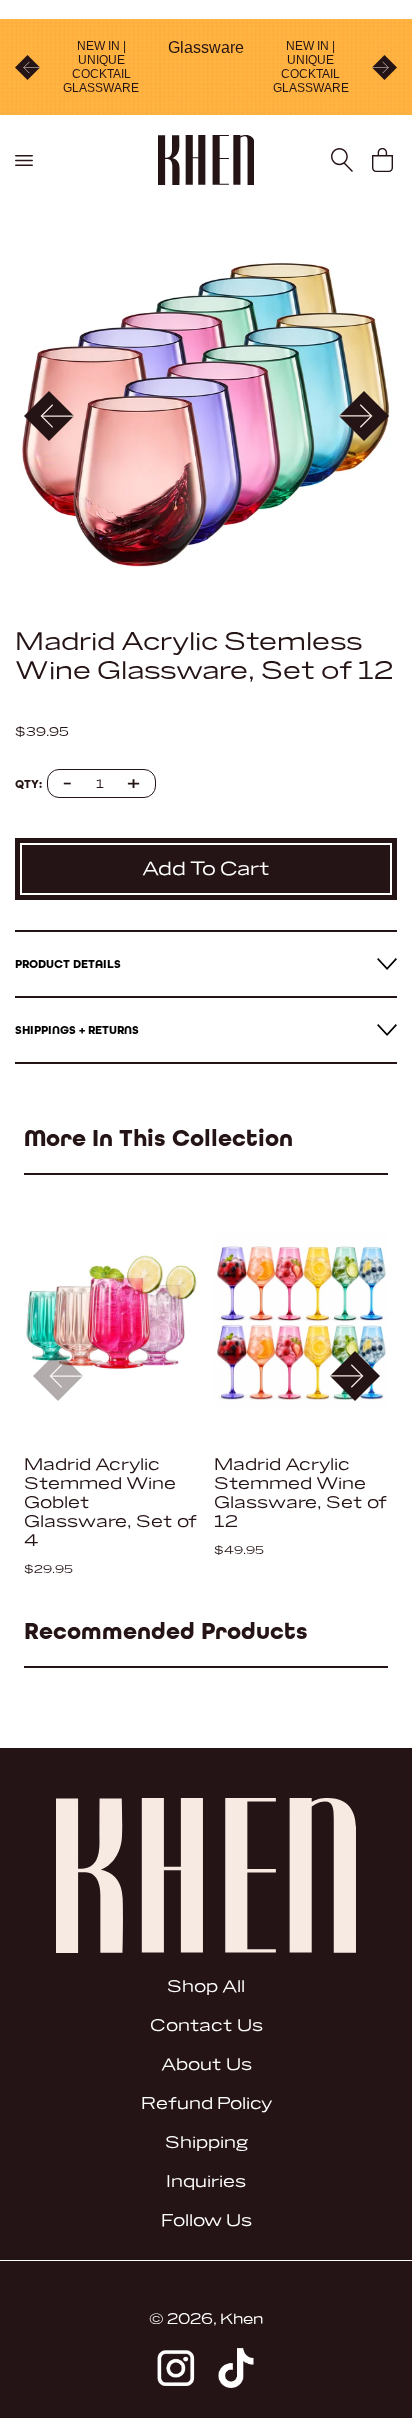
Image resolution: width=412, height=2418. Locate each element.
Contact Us (206, 2025)
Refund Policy (206, 2103)
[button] (363, 416)
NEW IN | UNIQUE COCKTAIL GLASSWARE (101, 67)
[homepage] (206, 160)
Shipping (206, 2142)
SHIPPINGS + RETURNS (77, 1030)
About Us (206, 2064)
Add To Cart (206, 869)
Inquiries (206, 2181)
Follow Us (206, 2220)
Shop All (206, 1986)
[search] (342, 160)
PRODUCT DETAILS (68, 964)
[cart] (382, 160)
